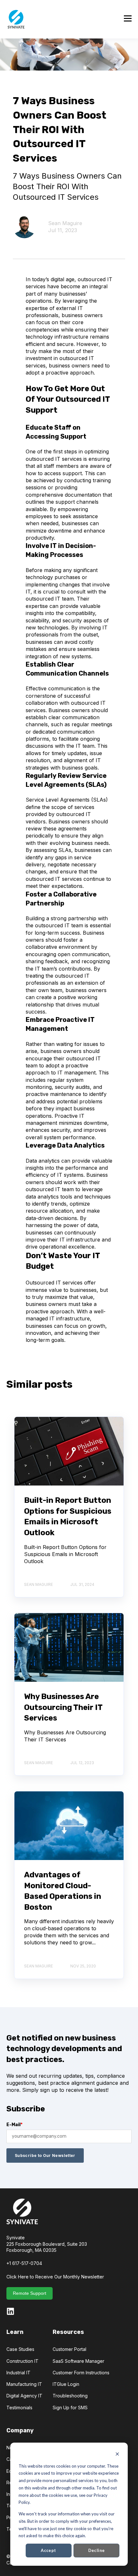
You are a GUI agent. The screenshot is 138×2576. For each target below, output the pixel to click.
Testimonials (19, 2408)
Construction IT (22, 2361)
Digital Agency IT (24, 2396)
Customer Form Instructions (81, 2373)
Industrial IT (18, 2373)
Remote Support (30, 2293)
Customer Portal (69, 2349)
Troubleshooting (70, 2396)
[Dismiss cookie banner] (117, 2455)
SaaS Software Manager (78, 2361)
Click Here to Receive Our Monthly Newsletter (55, 2277)
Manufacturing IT (24, 2384)
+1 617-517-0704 (24, 2263)
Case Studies (20, 2349)
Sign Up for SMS (70, 2408)
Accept (48, 2550)
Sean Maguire (65, 223)
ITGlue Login (66, 2384)
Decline (97, 2550)
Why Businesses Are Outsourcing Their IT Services (63, 1707)
